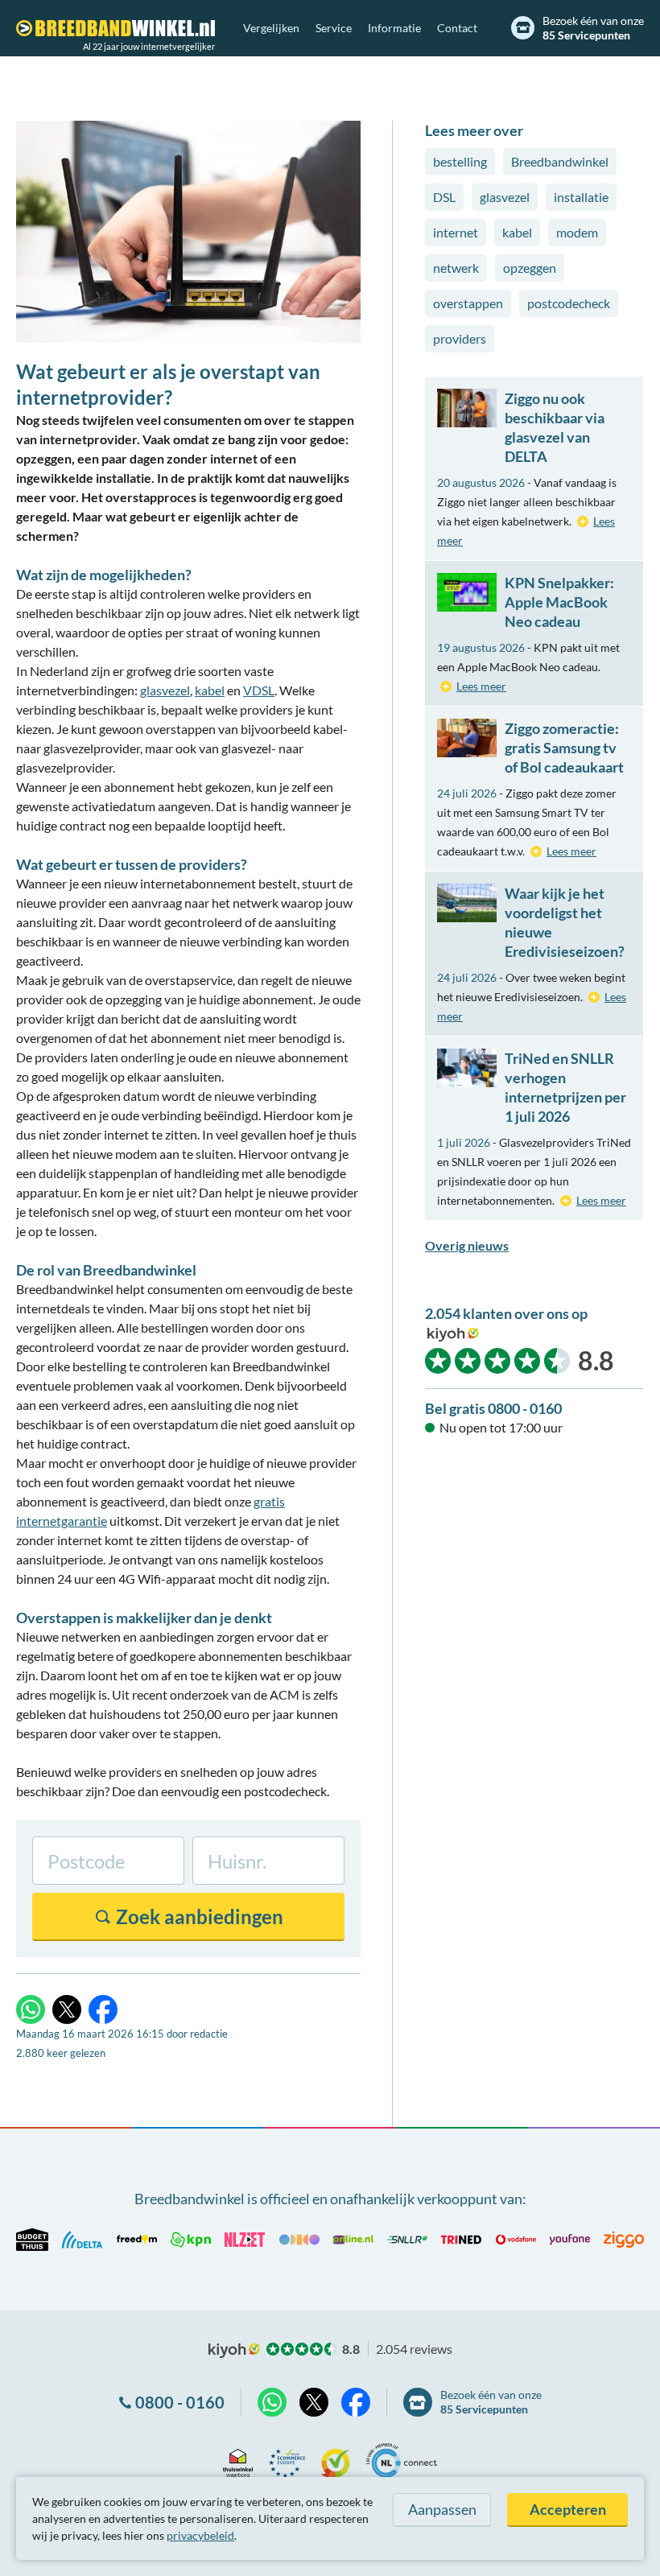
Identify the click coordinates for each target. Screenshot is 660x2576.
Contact (457, 28)
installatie (581, 197)
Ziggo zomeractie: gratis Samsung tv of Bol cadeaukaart (564, 748)
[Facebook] (103, 2009)
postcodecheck (569, 303)
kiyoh (453, 1334)
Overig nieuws (467, 1245)
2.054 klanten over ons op (506, 1313)
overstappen (468, 303)
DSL (444, 197)
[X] (67, 2009)
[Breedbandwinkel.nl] (115, 28)
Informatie (394, 28)
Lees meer (481, 686)
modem (577, 232)
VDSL (259, 690)
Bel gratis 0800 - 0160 (493, 1408)
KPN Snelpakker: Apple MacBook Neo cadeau (559, 602)
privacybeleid (200, 2535)
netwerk (456, 268)
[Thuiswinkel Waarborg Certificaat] (238, 2461)
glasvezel (165, 690)
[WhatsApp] (31, 2009)
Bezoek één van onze (593, 28)
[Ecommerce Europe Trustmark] (287, 2461)
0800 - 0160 (180, 2402)
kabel (210, 690)
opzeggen (530, 268)
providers (460, 338)
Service (334, 28)
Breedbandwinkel (560, 161)
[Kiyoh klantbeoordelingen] (336, 2461)
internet (456, 232)
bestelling (460, 161)
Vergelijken (271, 28)
